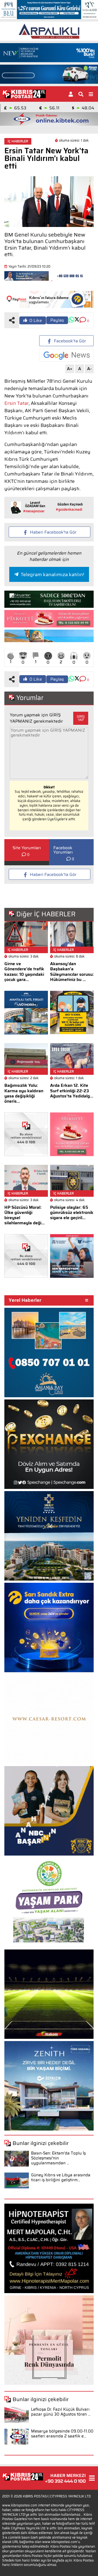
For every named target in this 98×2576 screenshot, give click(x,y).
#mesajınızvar (34, 511)
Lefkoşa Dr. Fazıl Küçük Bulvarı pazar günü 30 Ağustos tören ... (61, 2412)
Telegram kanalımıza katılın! (52, 575)
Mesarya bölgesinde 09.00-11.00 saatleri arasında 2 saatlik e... (62, 2434)
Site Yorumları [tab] (27, 848)
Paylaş (57, 320)
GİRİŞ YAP (81, 718)
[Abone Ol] (66, 355)
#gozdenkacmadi (69, 509)
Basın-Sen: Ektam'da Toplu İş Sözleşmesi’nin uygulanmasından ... (58, 2158)
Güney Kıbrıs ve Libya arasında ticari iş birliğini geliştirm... (61, 2177)
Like (36, 320)
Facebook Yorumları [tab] (63, 850)
